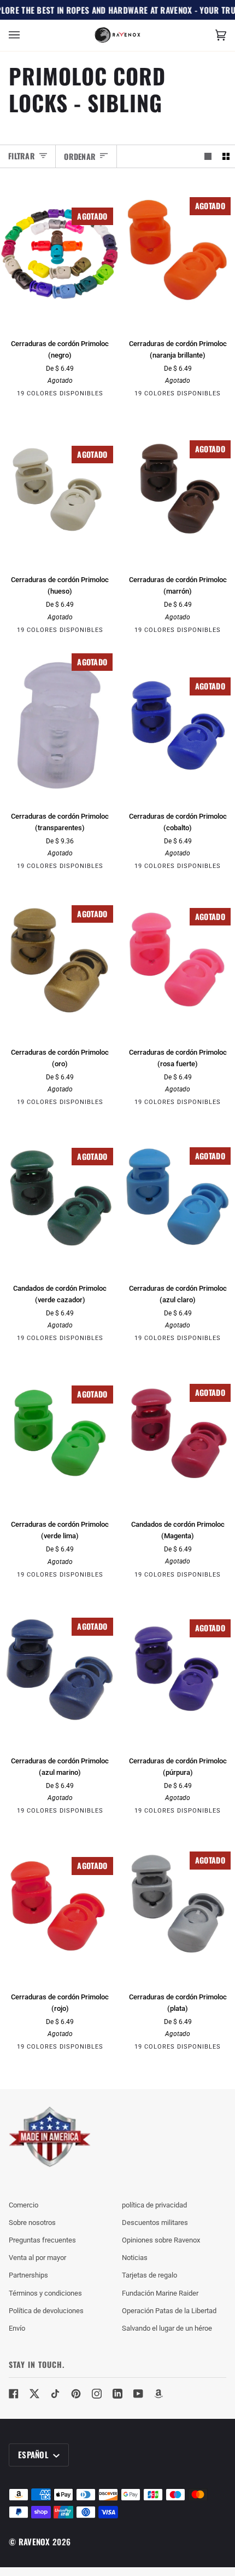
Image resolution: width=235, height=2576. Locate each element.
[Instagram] (97, 2394)
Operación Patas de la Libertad (169, 2311)
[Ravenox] (50, 2137)
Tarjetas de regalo (149, 2275)
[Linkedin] (117, 2394)
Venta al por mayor (37, 2258)
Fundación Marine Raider (160, 2293)
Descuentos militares (155, 2223)
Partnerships (28, 2275)
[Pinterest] (76, 2394)
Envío (17, 2328)
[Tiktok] (55, 2394)
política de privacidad (154, 2205)
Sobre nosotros (32, 2223)
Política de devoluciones (46, 2311)
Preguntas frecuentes (42, 2240)
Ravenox (34, 2542)
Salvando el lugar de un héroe (167, 2328)
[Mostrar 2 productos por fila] (226, 156)
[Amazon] (159, 2394)
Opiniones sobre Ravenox (161, 2240)
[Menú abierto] (25, 35)
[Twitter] (34, 2394)
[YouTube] (138, 2394)
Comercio (23, 2205)
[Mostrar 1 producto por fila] (208, 156)
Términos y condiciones (45, 2293)
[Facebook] (14, 2394)
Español (34, 2454)
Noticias (135, 2258)
